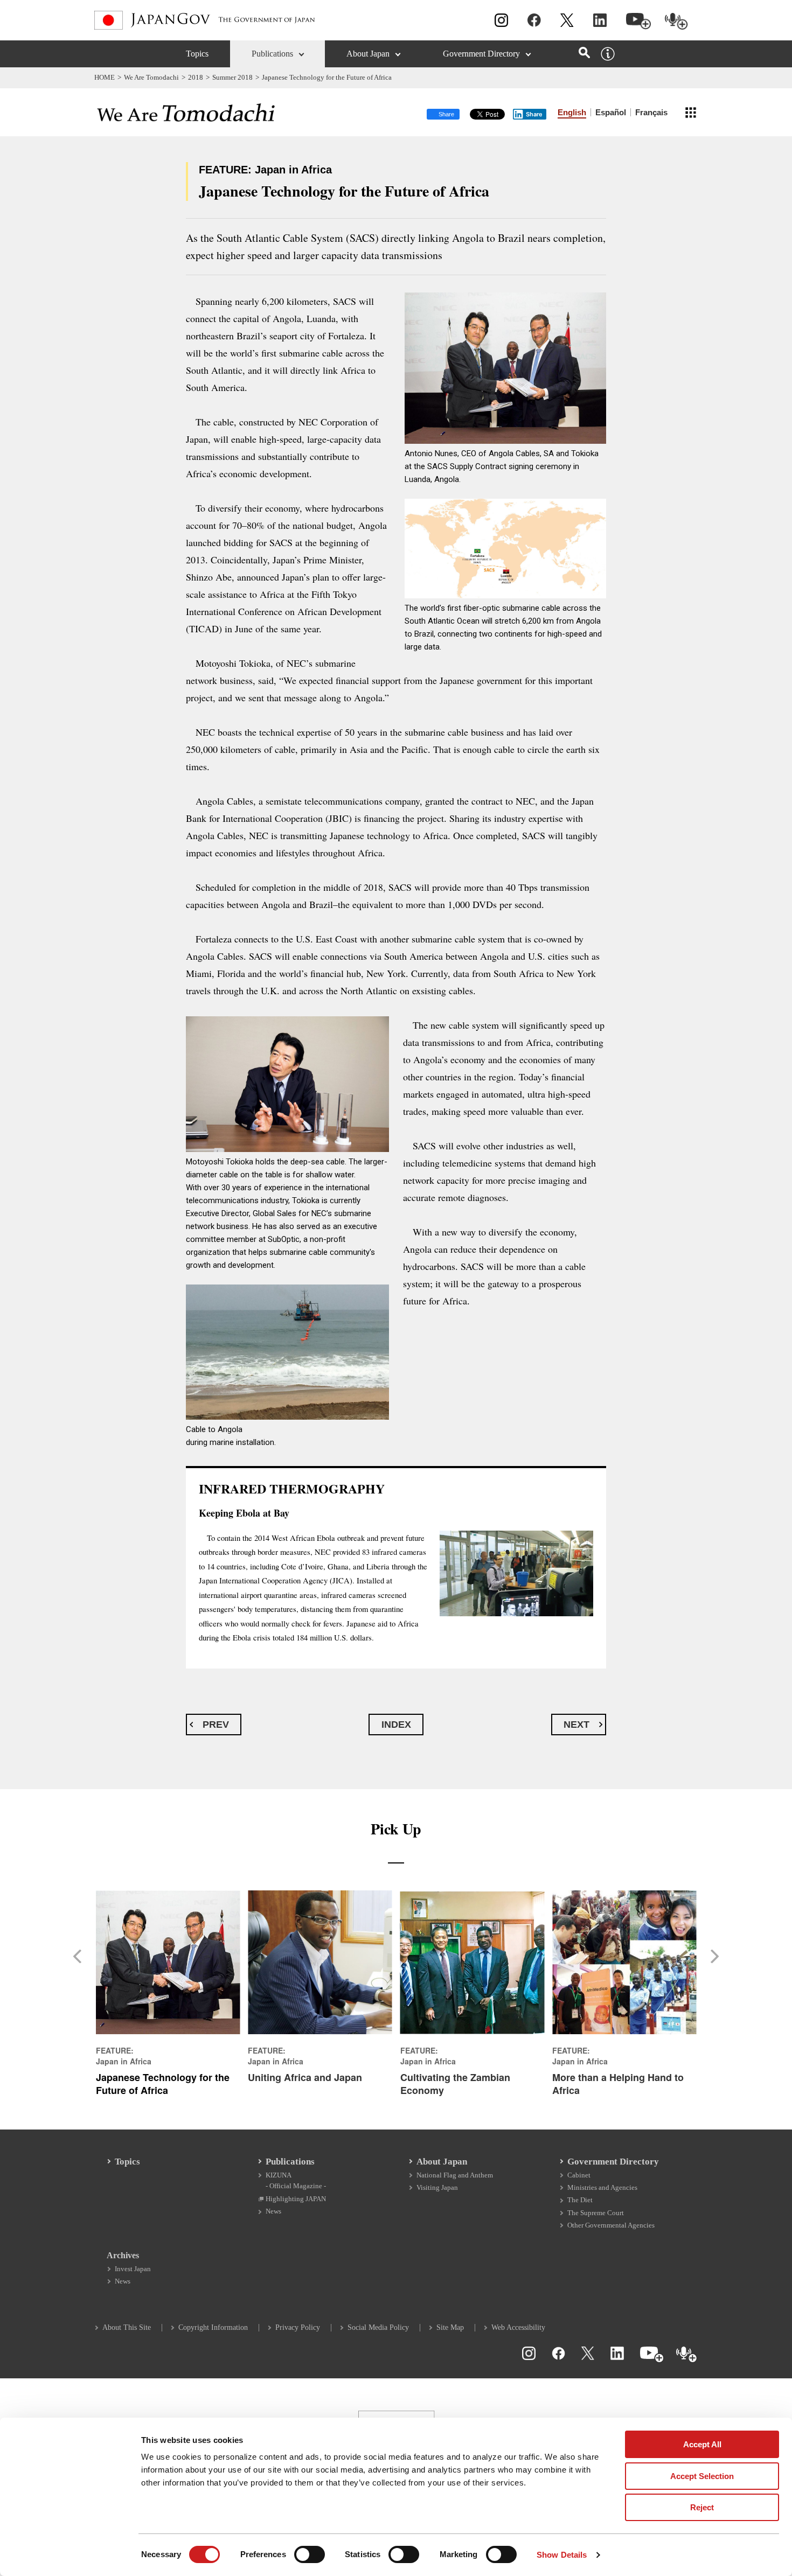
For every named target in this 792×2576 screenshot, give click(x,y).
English (572, 112)
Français (651, 112)
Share (534, 114)
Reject (702, 2507)
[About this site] (608, 54)
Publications (272, 54)
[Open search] (584, 53)
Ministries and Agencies (602, 2187)
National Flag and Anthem (455, 2175)
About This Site (127, 2327)
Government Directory (481, 54)
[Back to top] (779, 2365)
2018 (196, 77)
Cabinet (579, 2175)
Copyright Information (213, 2327)
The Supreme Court (596, 2213)
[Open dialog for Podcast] (676, 21)
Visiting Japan (437, 2187)
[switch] (310, 2554)
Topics (197, 54)
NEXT (576, 1725)
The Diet (580, 2200)
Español (611, 112)
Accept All (702, 2444)
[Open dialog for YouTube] (638, 21)
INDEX (396, 1725)
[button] (81, 1956)
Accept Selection (702, 2476)
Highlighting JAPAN (296, 2199)
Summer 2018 (232, 77)
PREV (216, 1725)
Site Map (450, 2327)
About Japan (368, 54)
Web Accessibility (518, 2327)
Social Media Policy (378, 2327)
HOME (105, 77)
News (273, 2211)
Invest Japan (133, 2269)
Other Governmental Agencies (611, 2225)
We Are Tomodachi (151, 77)
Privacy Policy (298, 2327)
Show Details (562, 2555)
